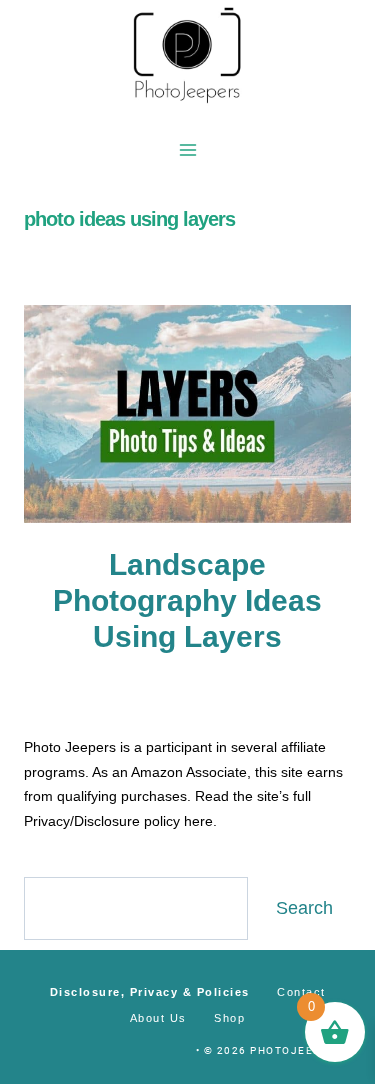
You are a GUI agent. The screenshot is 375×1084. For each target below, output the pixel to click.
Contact (301, 992)
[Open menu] (187, 149)
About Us (158, 1018)
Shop (229, 1018)
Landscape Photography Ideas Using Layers (187, 600)
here (198, 821)
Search (304, 908)
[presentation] (187, 414)
